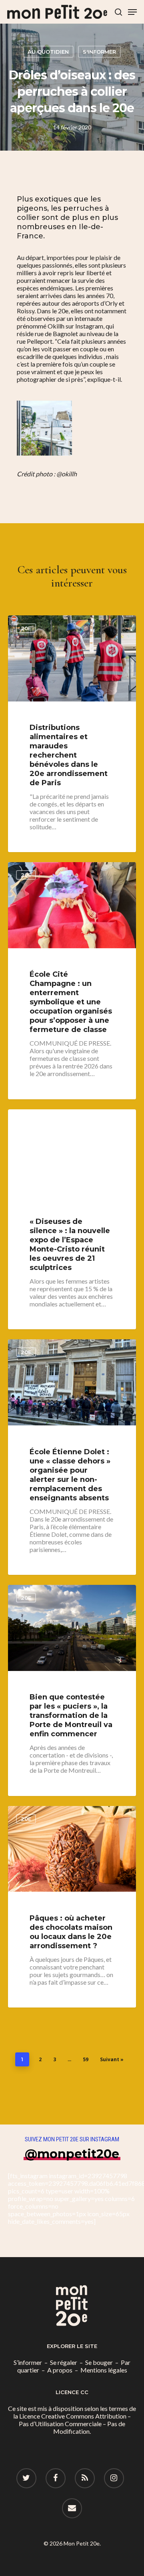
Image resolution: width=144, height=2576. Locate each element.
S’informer (28, 2362)
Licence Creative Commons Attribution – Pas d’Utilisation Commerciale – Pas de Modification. (75, 2424)
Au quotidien (48, 52)
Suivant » (112, 2059)
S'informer (99, 52)
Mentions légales (104, 2370)
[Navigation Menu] (132, 12)
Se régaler (64, 2362)
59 (86, 2059)
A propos (60, 2370)
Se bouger (99, 2362)
